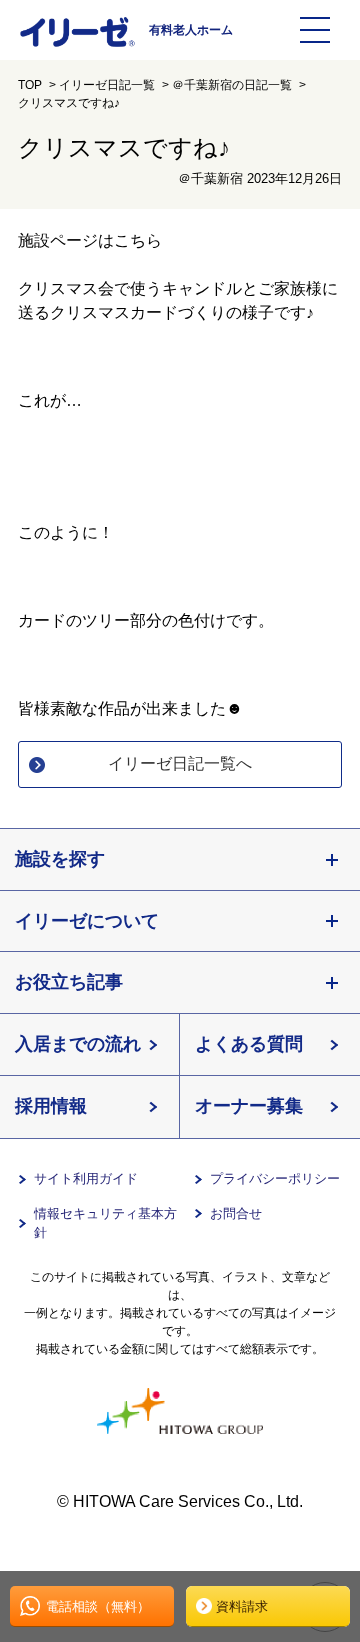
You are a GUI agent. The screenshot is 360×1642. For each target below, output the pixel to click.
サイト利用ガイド (86, 1178)
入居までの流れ (78, 1044)
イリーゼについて (87, 921)
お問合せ (236, 1213)
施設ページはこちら (90, 240)
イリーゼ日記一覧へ (180, 763)
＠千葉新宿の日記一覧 (232, 85)
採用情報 (51, 1106)
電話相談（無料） (98, 1606)
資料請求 (242, 1606)
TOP (30, 85)
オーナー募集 (249, 1106)
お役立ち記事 (69, 982)
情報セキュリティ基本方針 (105, 1223)
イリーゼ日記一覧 (107, 85)
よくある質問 (249, 1044)
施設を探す (60, 859)
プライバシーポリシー (275, 1178)
